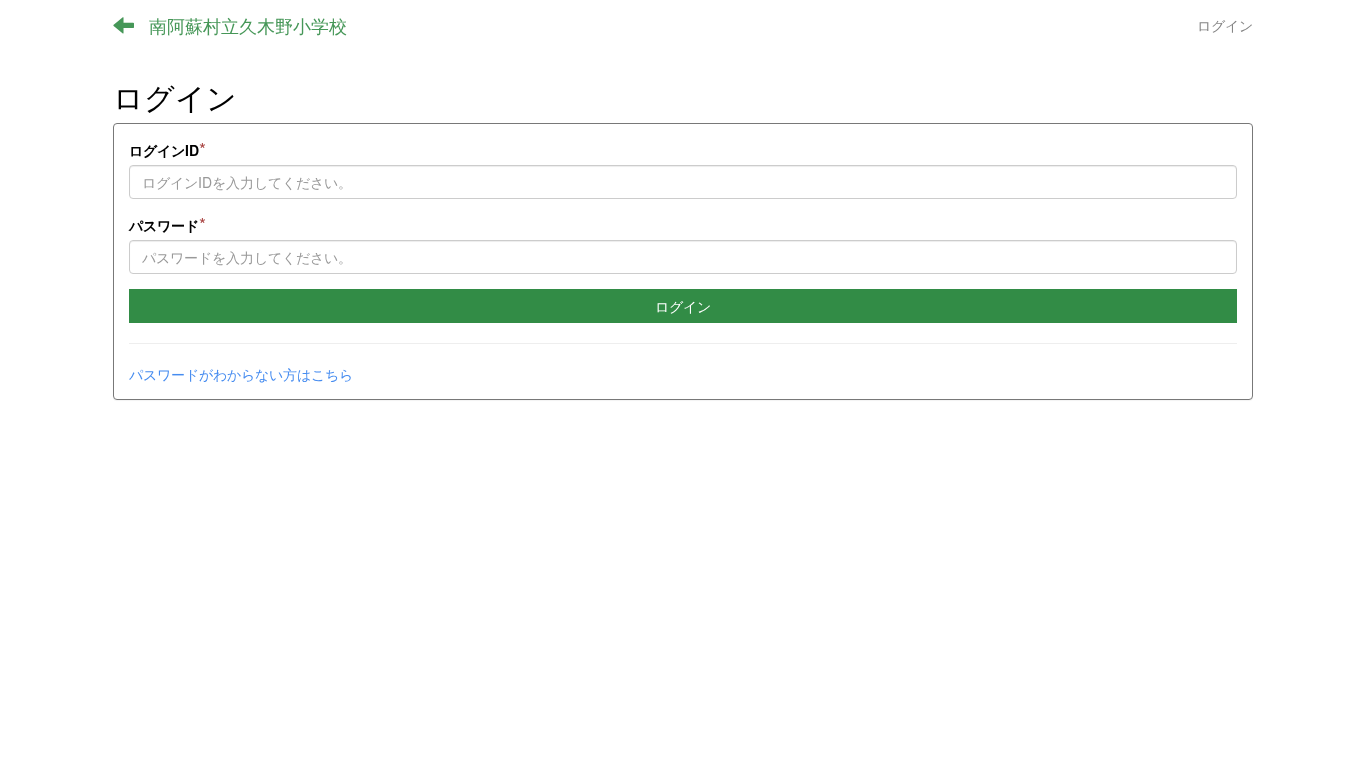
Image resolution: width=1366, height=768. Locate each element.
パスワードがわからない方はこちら (241, 374)
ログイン (1225, 25)
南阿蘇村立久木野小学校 (248, 25)
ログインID (167, 149)
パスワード (167, 224)
